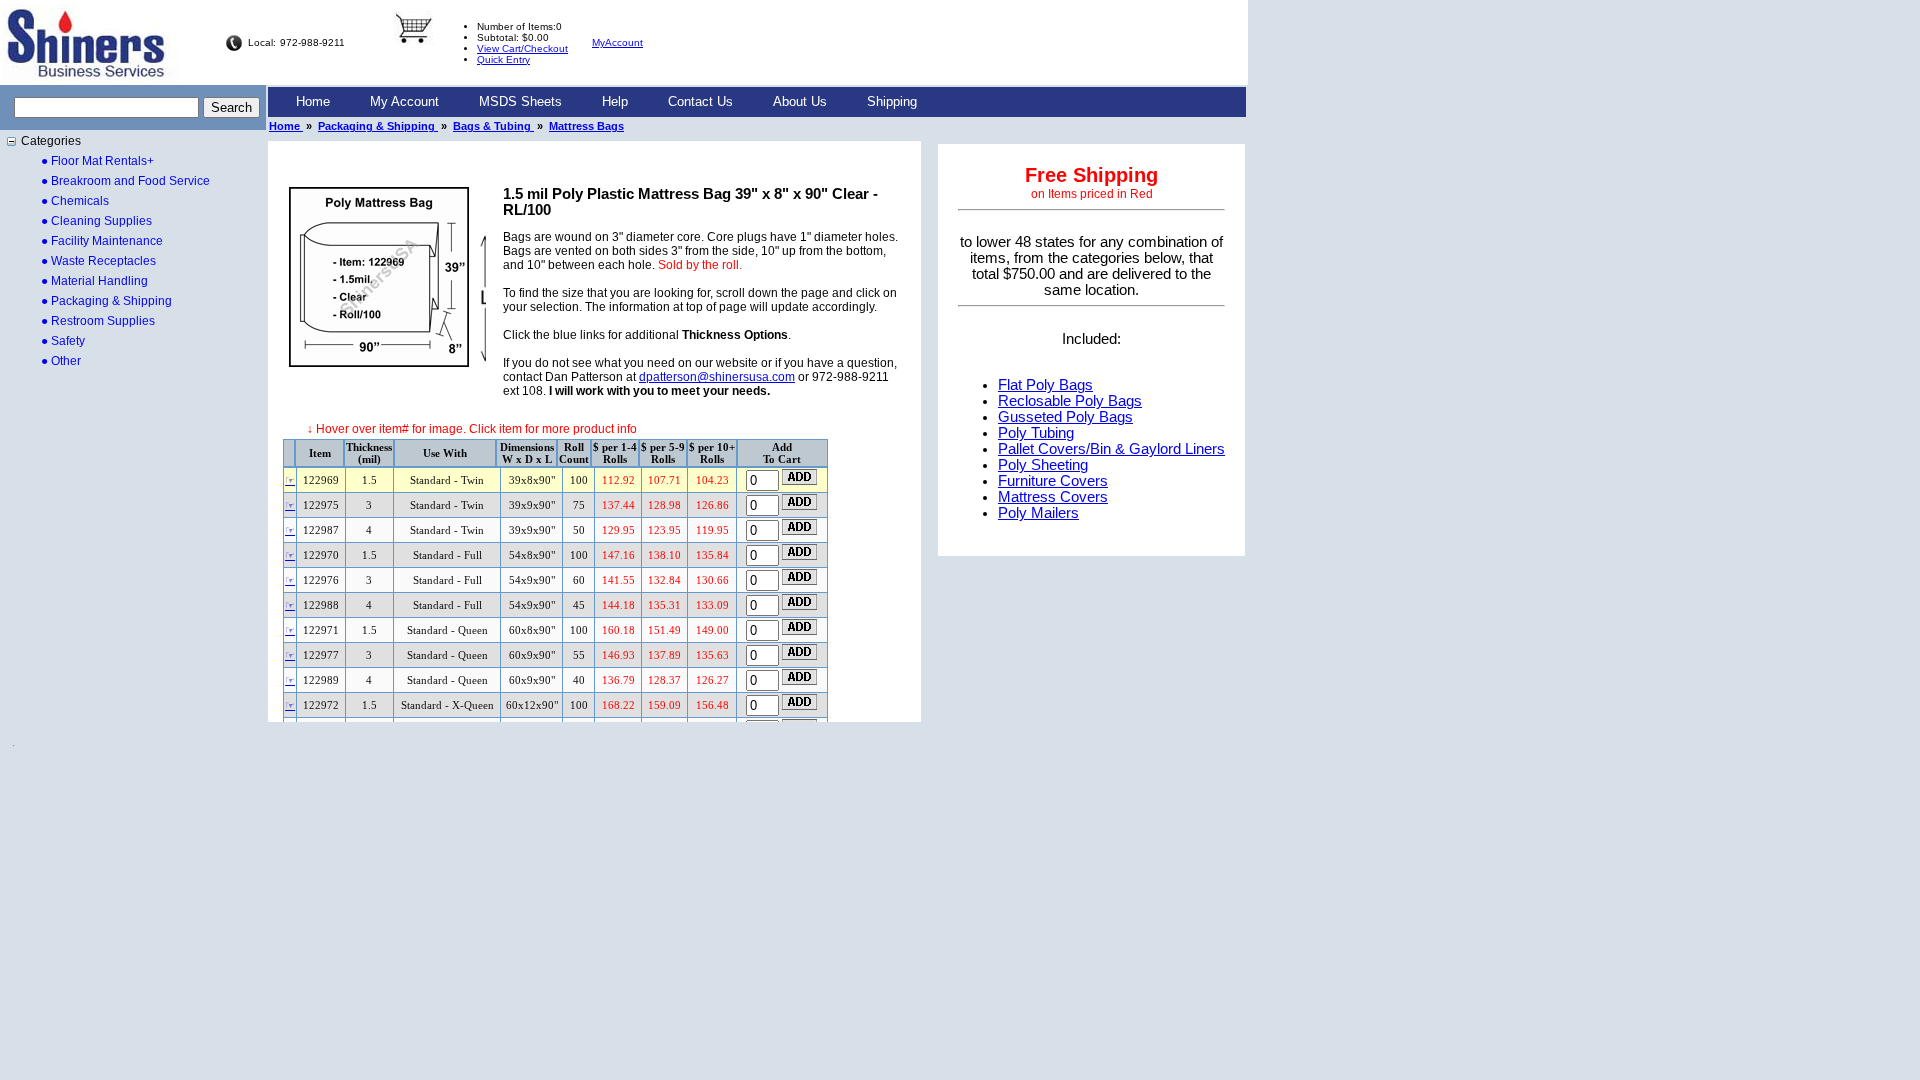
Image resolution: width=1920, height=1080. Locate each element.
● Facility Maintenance (102, 241)
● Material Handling (94, 281)
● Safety (63, 341)
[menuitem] (313, 102)
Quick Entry (503, 59)
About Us (800, 101)
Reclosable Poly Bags (1070, 401)
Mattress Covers (1053, 497)
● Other (61, 361)
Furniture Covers (1053, 481)
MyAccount (617, 42)
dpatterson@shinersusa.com (717, 377)
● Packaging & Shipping (106, 301)
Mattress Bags (586, 126)
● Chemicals (75, 201)
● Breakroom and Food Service (125, 181)
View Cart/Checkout (522, 48)
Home (313, 101)
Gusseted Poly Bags (1065, 417)
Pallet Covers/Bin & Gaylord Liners (1111, 449)
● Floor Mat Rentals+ (97, 161)
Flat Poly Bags (1045, 385)
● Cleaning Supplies (96, 221)
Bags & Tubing (493, 126)
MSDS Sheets (520, 101)
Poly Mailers (1038, 513)
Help (615, 101)
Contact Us (700, 101)
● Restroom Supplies (98, 321)
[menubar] (606, 102)
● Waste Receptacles (98, 261)
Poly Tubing (1036, 433)
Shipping (892, 101)
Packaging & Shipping (378, 126)
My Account (404, 101)
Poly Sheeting (1043, 465)
